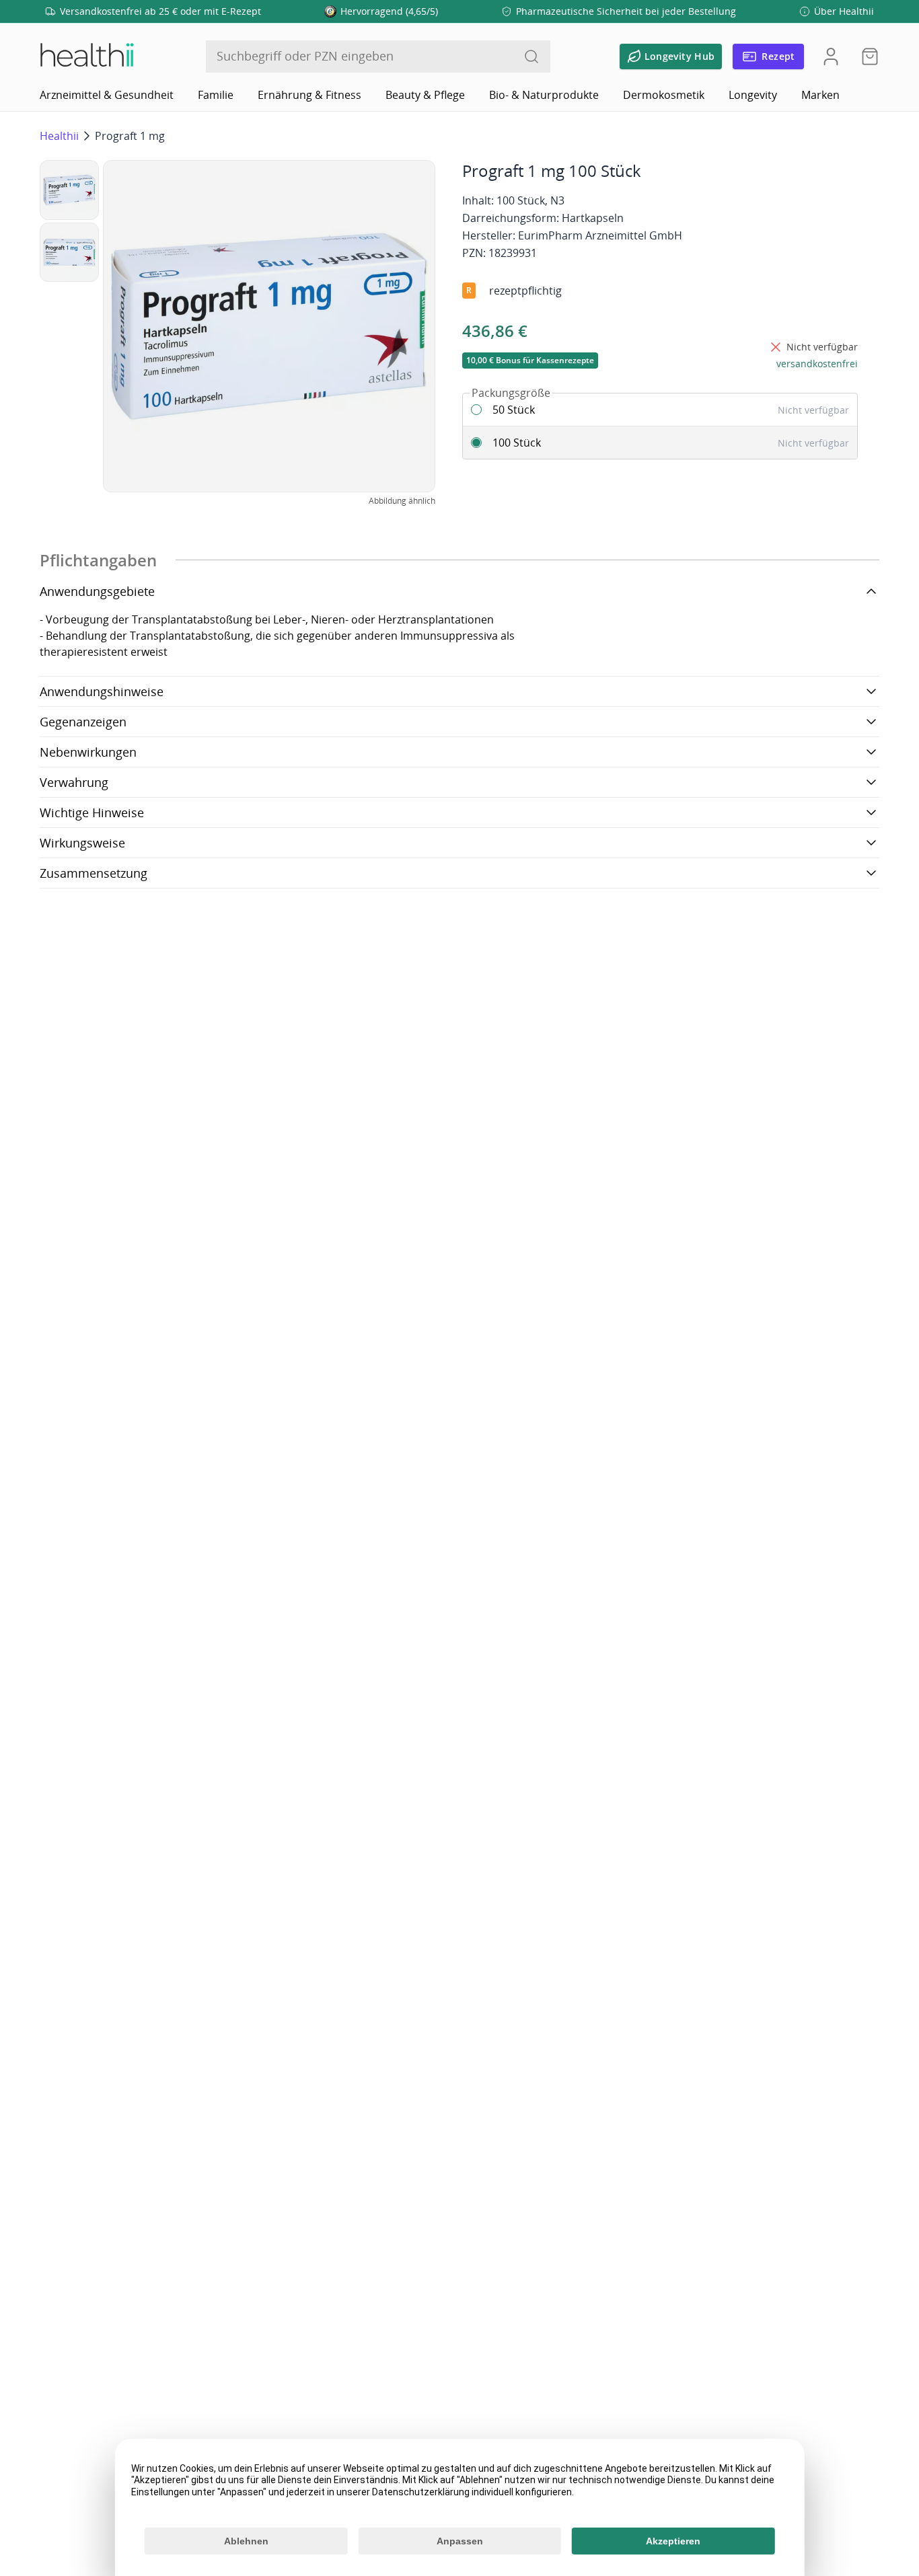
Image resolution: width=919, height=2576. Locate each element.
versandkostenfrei (817, 364)
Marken (820, 95)
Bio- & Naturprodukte (544, 95)
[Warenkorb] (866, 56)
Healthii (59, 136)
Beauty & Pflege (425, 95)
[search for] (531, 56)
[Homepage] (86, 56)
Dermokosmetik (664, 95)
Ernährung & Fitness (309, 95)
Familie (216, 95)
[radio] (660, 410)
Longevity (753, 95)
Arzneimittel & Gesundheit (107, 95)
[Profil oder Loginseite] (831, 56)
